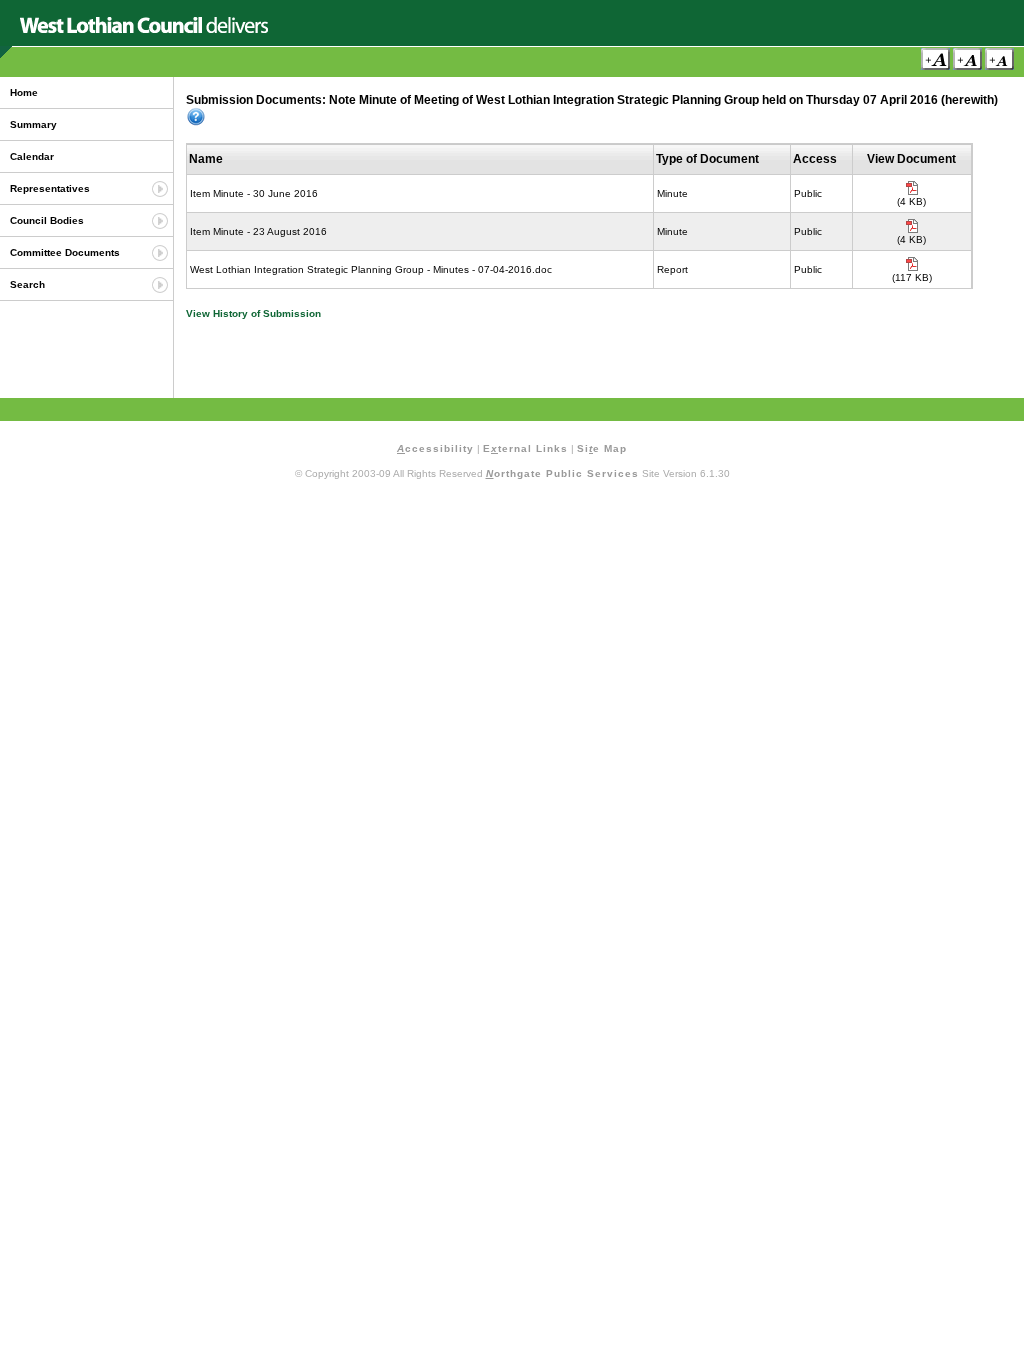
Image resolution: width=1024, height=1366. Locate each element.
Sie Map (602, 448)
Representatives (50, 188)
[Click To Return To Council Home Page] (144, 29)
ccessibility (435, 448)
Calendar (32, 156)
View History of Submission (253, 313)
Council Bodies (47, 220)
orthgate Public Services (562, 473)
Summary (33, 124)
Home (24, 92)
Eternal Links (525, 448)
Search (27, 284)
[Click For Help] (196, 117)
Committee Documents (65, 252)
